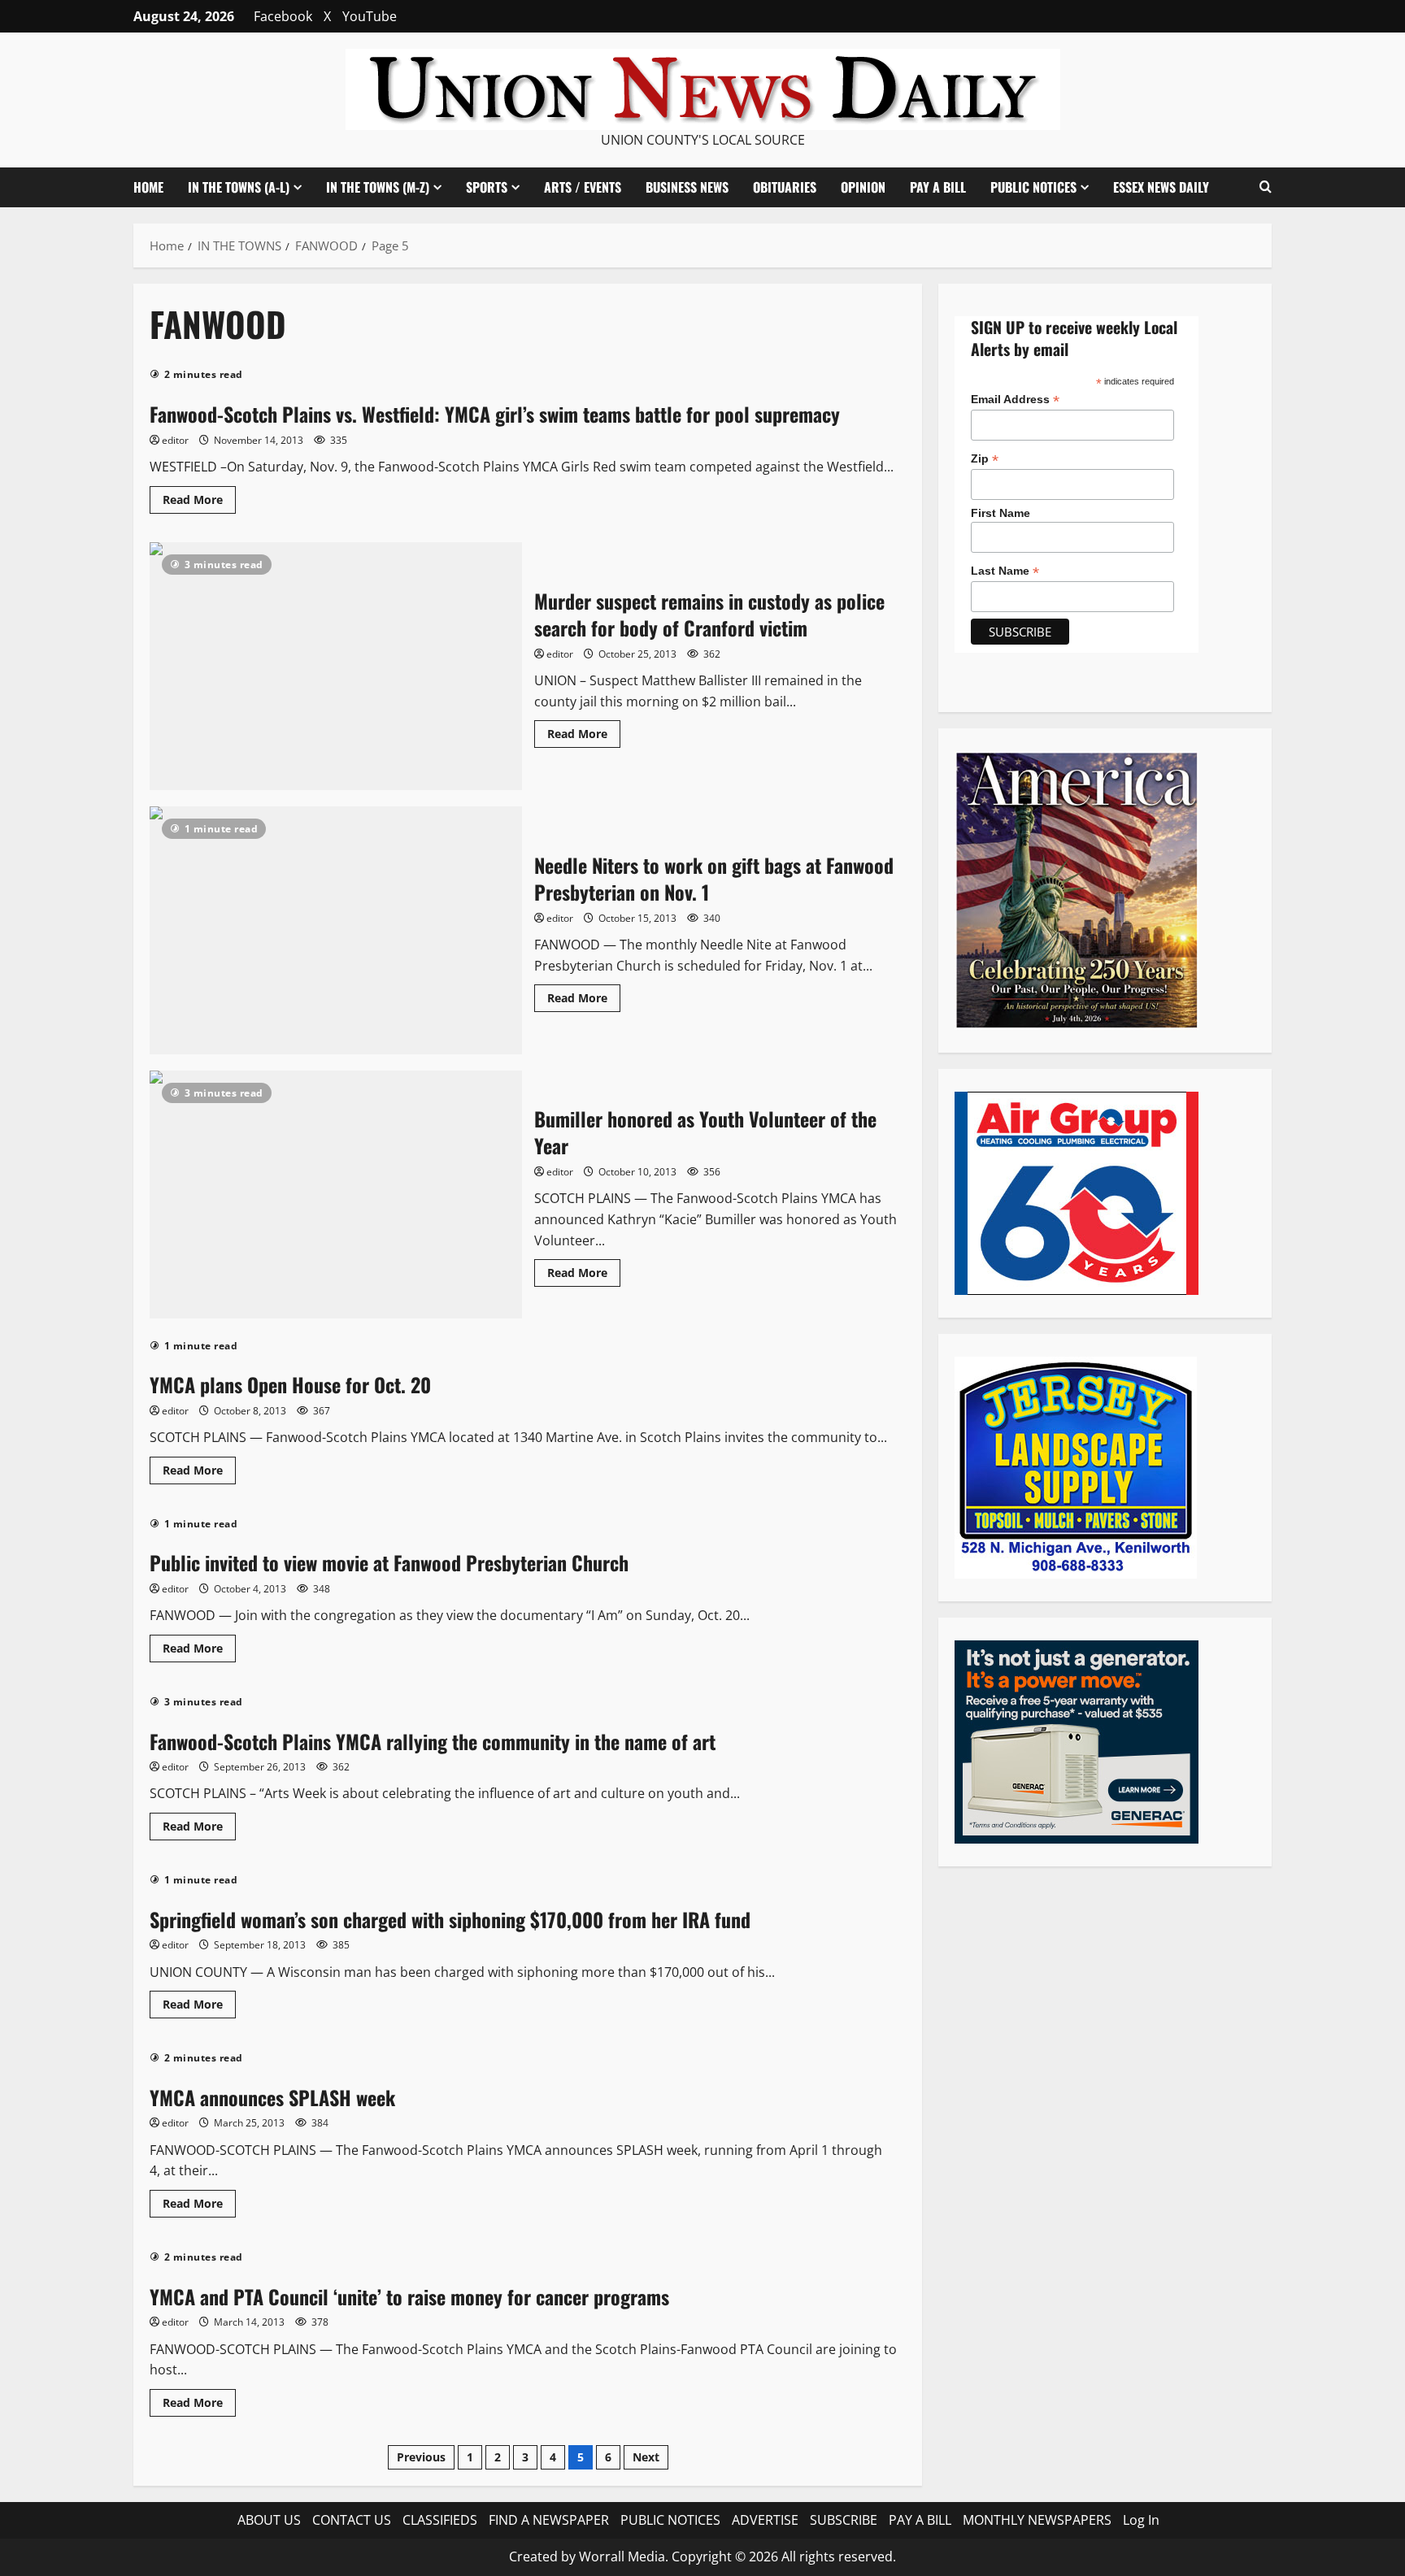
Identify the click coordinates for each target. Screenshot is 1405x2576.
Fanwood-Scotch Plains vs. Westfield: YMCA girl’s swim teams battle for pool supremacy (495, 414)
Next (646, 2457)
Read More (199, 502)
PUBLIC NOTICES (670, 2520)
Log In (1141, 2520)
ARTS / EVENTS (583, 187)
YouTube (370, 16)
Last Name (1005, 571)
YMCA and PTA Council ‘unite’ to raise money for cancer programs (409, 2296)
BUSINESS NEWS (687, 187)
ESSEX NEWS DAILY (1161, 187)
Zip (985, 459)
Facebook (283, 16)
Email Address (1015, 400)
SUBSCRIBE (844, 2520)
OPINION (863, 187)
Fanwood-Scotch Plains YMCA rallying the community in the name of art (433, 1741)
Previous (421, 2457)
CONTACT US (352, 2520)
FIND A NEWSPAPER (549, 2520)
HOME (148, 187)
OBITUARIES (785, 187)
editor (175, 440)
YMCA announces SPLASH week (272, 2097)
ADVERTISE (765, 2520)
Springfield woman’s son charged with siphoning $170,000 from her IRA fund (450, 1919)
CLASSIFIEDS (440, 2520)
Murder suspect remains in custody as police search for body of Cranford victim (336, 666)
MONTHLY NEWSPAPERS (1037, 2520)
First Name (1000, 513)
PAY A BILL (938, 187)
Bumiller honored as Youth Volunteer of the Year (336, 1195)
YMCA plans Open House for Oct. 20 (290, 1384)
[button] (1266, 187)
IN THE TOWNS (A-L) (239, 187)
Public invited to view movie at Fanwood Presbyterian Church (389, 1562)
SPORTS (487, 187)
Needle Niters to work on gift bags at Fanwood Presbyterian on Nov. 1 (336, 930)
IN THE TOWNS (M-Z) (378, 187)
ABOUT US (269, 2520)
